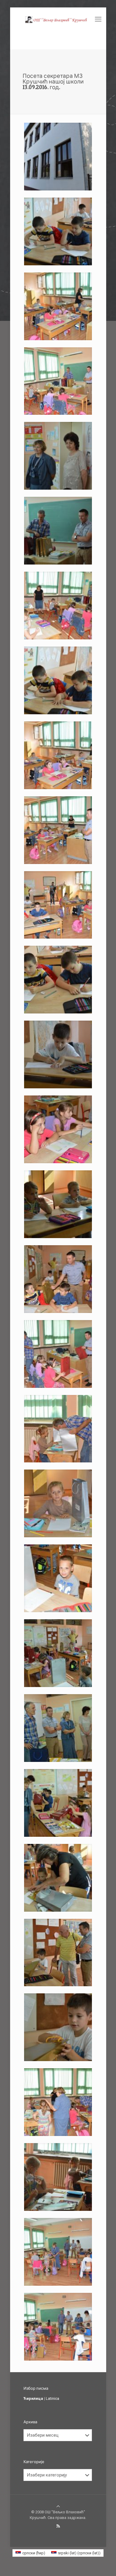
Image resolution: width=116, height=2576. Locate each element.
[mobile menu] (98, 19)
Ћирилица (33, 2398)
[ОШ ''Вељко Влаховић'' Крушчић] (58, 19)
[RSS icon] (58, 2526)
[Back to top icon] (58, 2506)
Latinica (52, 2398)
